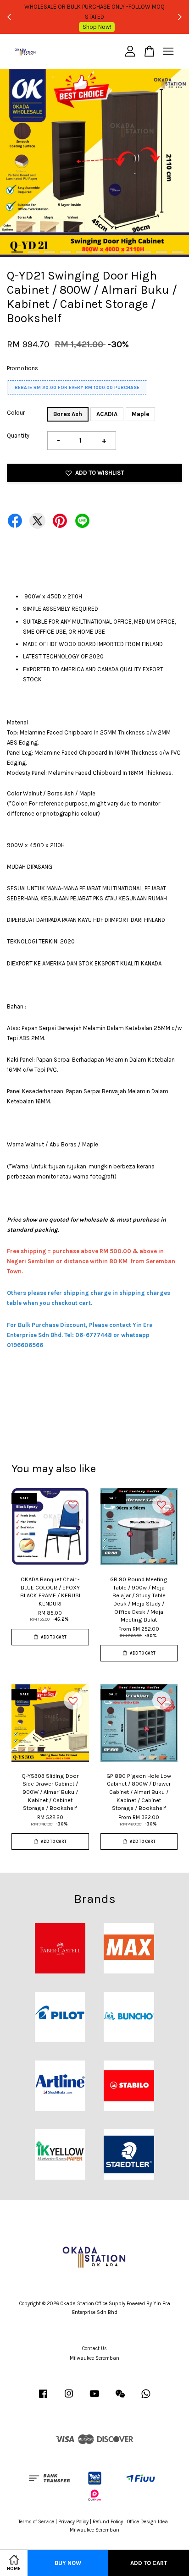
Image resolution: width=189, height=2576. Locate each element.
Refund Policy (108, 2522)
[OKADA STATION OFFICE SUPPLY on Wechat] (120, 2398)
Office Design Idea (147, 2522)
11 (178, 252)
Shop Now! (97, 22)
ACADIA (107, 414)
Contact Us (94, 2349)
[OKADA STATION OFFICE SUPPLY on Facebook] (43, 2398)
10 (162, 252)
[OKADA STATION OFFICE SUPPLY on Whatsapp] (146, 2398)
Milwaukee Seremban (94, 2358)
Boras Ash (68, 414)
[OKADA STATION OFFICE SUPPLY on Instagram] (69, 2398)
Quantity (18, 436)
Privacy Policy (73, 2522)
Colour (16, 413)
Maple (140, 414)
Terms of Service (36, 2522)
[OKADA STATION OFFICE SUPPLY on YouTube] (94, 2398)
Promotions (22, 368)
